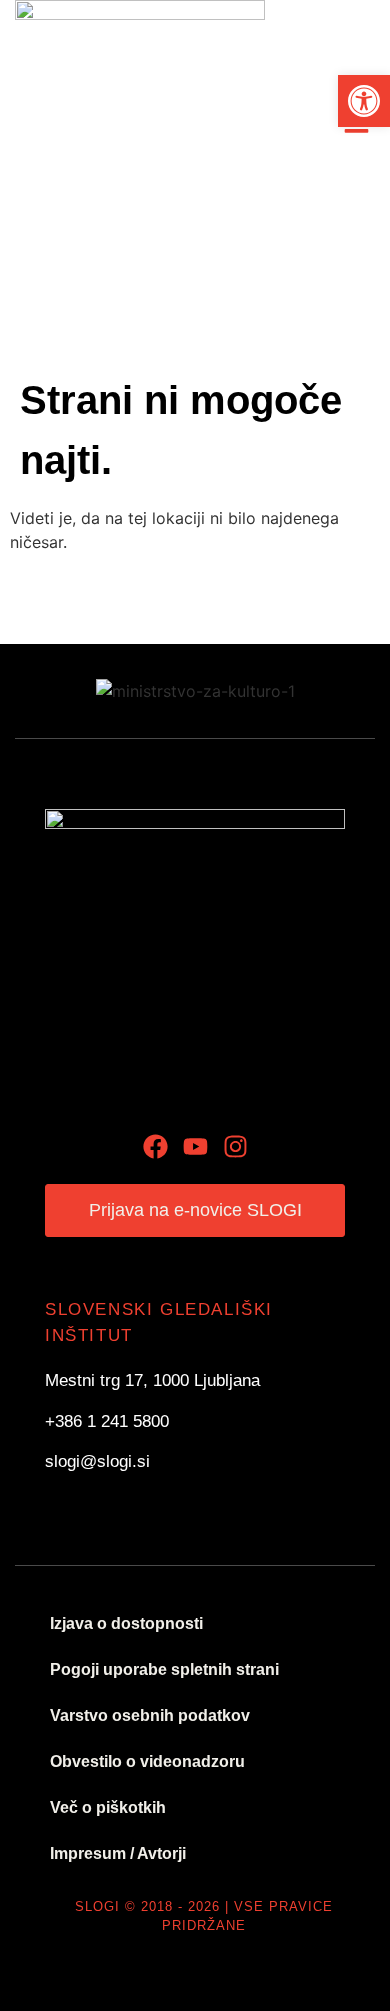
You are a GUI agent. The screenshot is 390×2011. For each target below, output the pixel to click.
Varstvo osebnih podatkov (150, 1715)
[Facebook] (155, 1146)
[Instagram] (235, 1146)
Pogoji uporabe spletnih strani (164, 1669)
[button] (364, 101)
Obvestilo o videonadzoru (147, 1761)
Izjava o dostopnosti (126, 1623)
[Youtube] (195, 1146)
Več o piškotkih (108, 1807)
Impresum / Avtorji (118, 1853)
